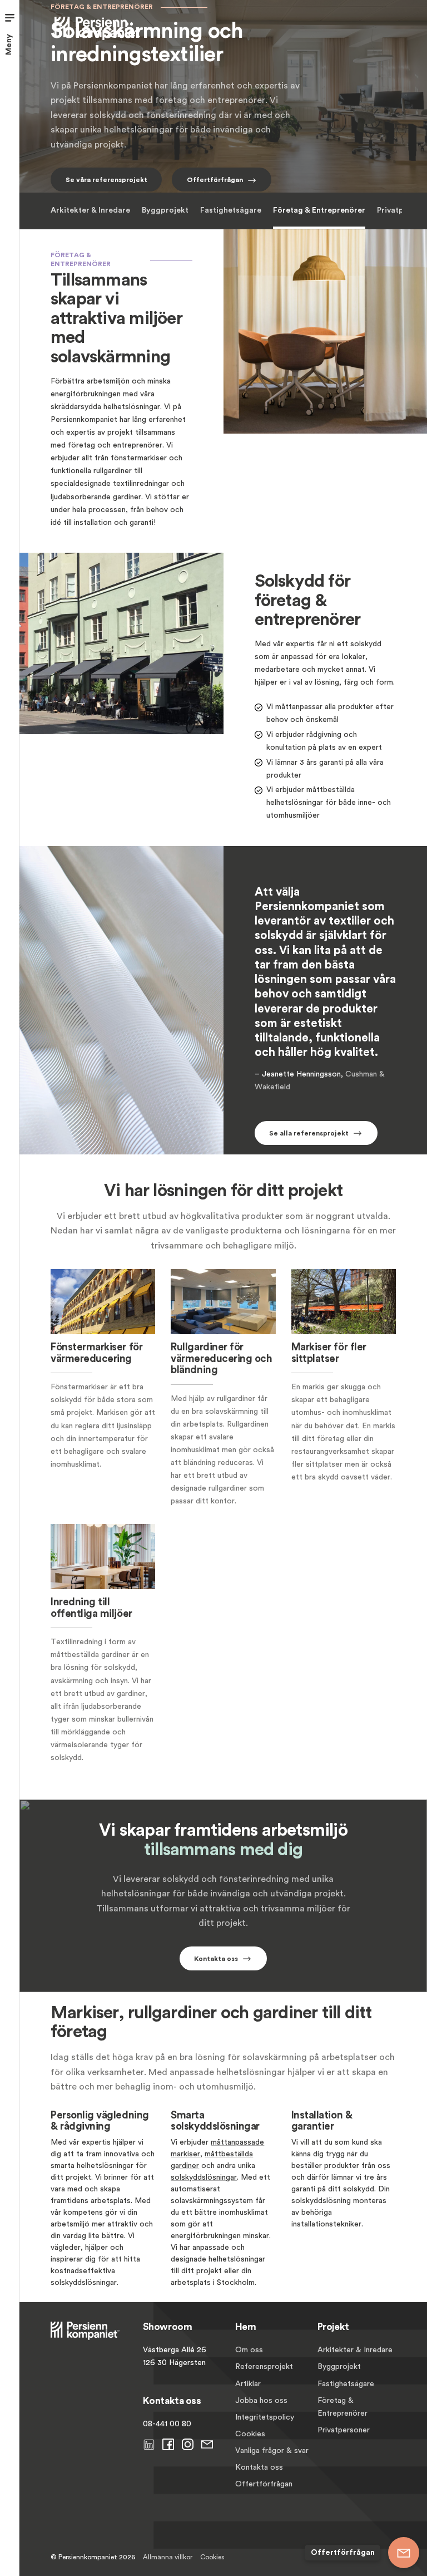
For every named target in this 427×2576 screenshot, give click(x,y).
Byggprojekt (165, 210)
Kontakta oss (259, 2467)
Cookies (250, 2434)
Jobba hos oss (261, 2401)
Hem (246, 2327)
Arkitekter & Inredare (90, 210)
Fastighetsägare (231, 210)
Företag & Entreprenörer (319, 210)
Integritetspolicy (265, 2417)
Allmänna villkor (168, 2557)
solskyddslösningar (204, 2177)
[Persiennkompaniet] (99, 27)
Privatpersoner (344, 2430)
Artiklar (248, 2384)
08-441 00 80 (167, 2424)
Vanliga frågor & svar (272, 2451)
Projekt (333, 2327)
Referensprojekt (264, 2367)
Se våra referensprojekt (106, 180)
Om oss (249, 2350)
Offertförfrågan (264, 2484)
